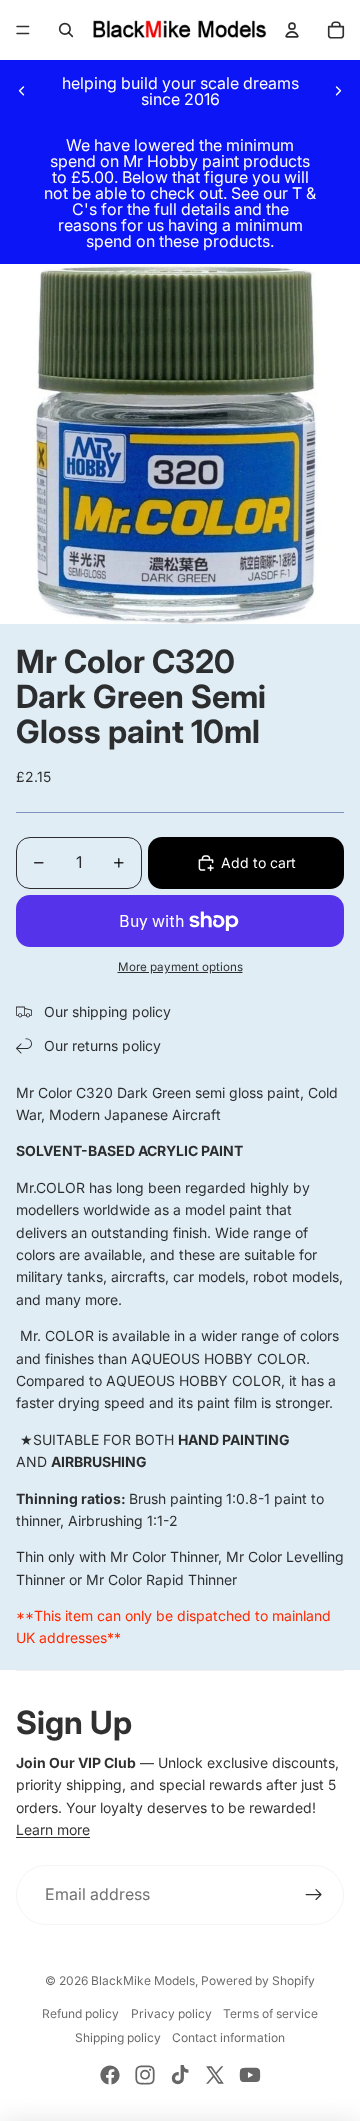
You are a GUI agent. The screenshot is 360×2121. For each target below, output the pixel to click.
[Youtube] (250, 2075)
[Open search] (66, 30)
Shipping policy (118, 2037)
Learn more (53, 1829)
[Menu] (23, 30)
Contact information (228, 2037)
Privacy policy (171, 2013)
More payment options (180, 967)
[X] (215, 2075)
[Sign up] (314, 1895)
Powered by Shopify (258, 1980)
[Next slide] (338, 91)
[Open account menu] (292, 30)
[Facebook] (110, 2075)
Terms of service (270, 2013)
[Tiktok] (180, 2075)
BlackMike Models (143, 1980)
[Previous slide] (22, 91)
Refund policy (80, 2013)
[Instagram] (145, 2075)
